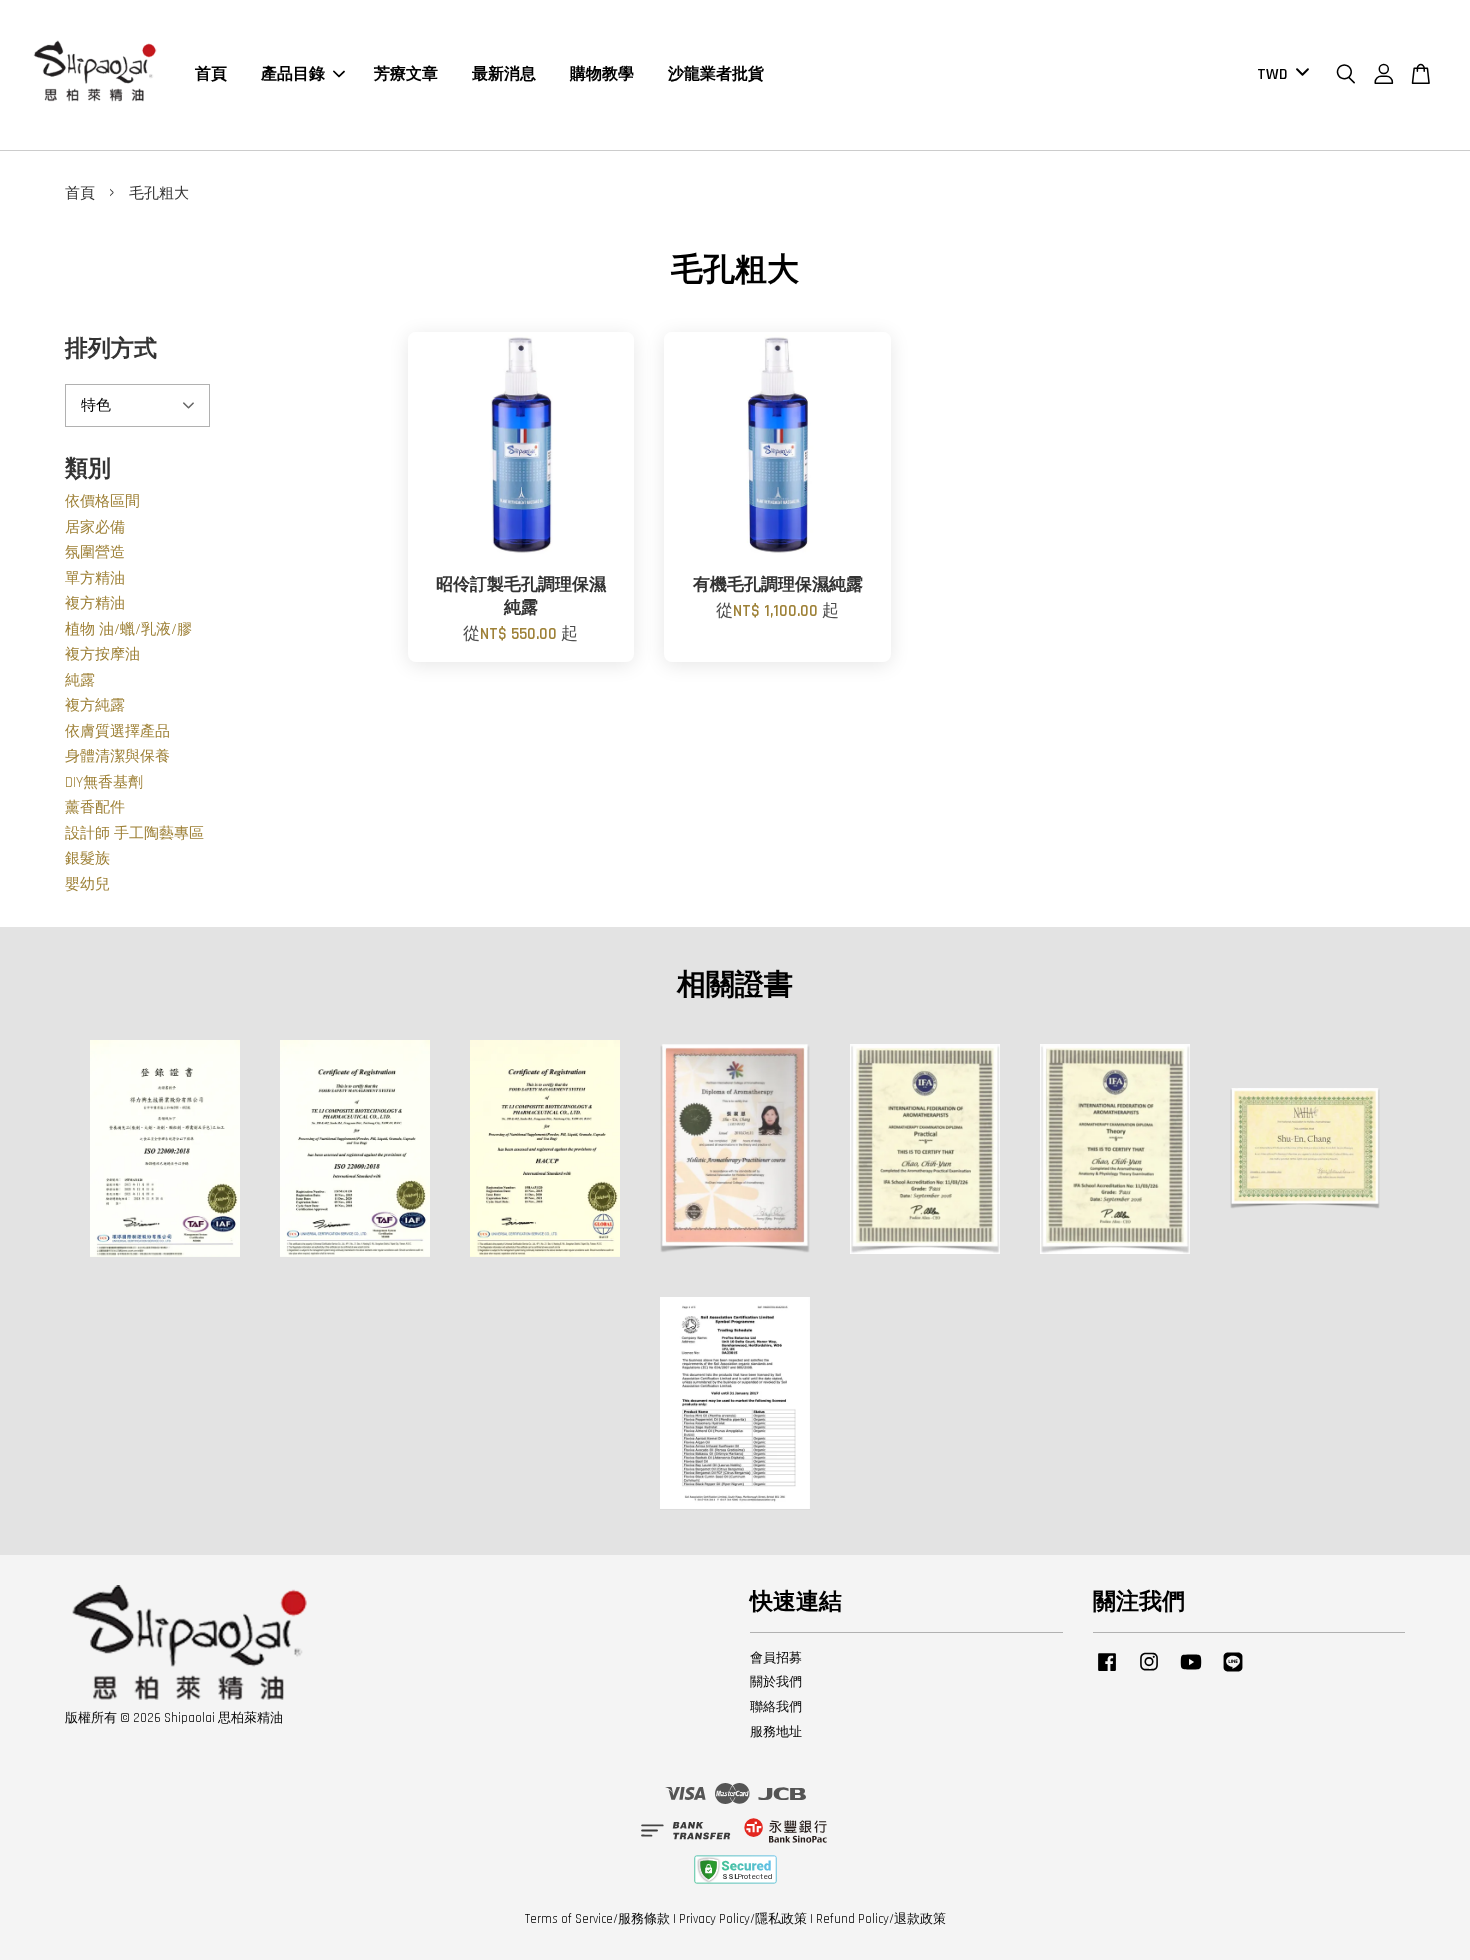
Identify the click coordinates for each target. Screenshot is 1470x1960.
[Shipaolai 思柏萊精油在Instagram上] (1149, 1672)
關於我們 (776, 1682)
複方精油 (95, 603)
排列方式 (111, 349)
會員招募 (776, 1658)
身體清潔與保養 (117, 756)
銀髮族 (87, 858)
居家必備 (95, 527)
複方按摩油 (102, 654)
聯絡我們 (776, 1707)
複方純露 (95, 705)
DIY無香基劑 (104, 782)
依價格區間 (102, 501)
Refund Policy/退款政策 (881, 1919)
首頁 (211, 74)
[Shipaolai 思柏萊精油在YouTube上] (1191, 1672)
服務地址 (776, 1732)
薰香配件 (95, 807)
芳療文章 (406, 74)
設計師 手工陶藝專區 (134, 833)
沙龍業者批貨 (716, 74)
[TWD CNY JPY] (1279, 75)
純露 (80, 680)
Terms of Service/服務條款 (597, 1919)
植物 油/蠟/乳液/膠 (128, 629)
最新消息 (504, 74)
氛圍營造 (95, 552)
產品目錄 (293, 74)
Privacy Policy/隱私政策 (743, 1919)
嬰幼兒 (87, 884)
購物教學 (602, 74)
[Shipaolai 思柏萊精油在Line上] (1233, 1672)
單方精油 (95, 578)
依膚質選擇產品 (117, 731)
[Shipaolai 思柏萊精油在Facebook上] (1107, 1672)
